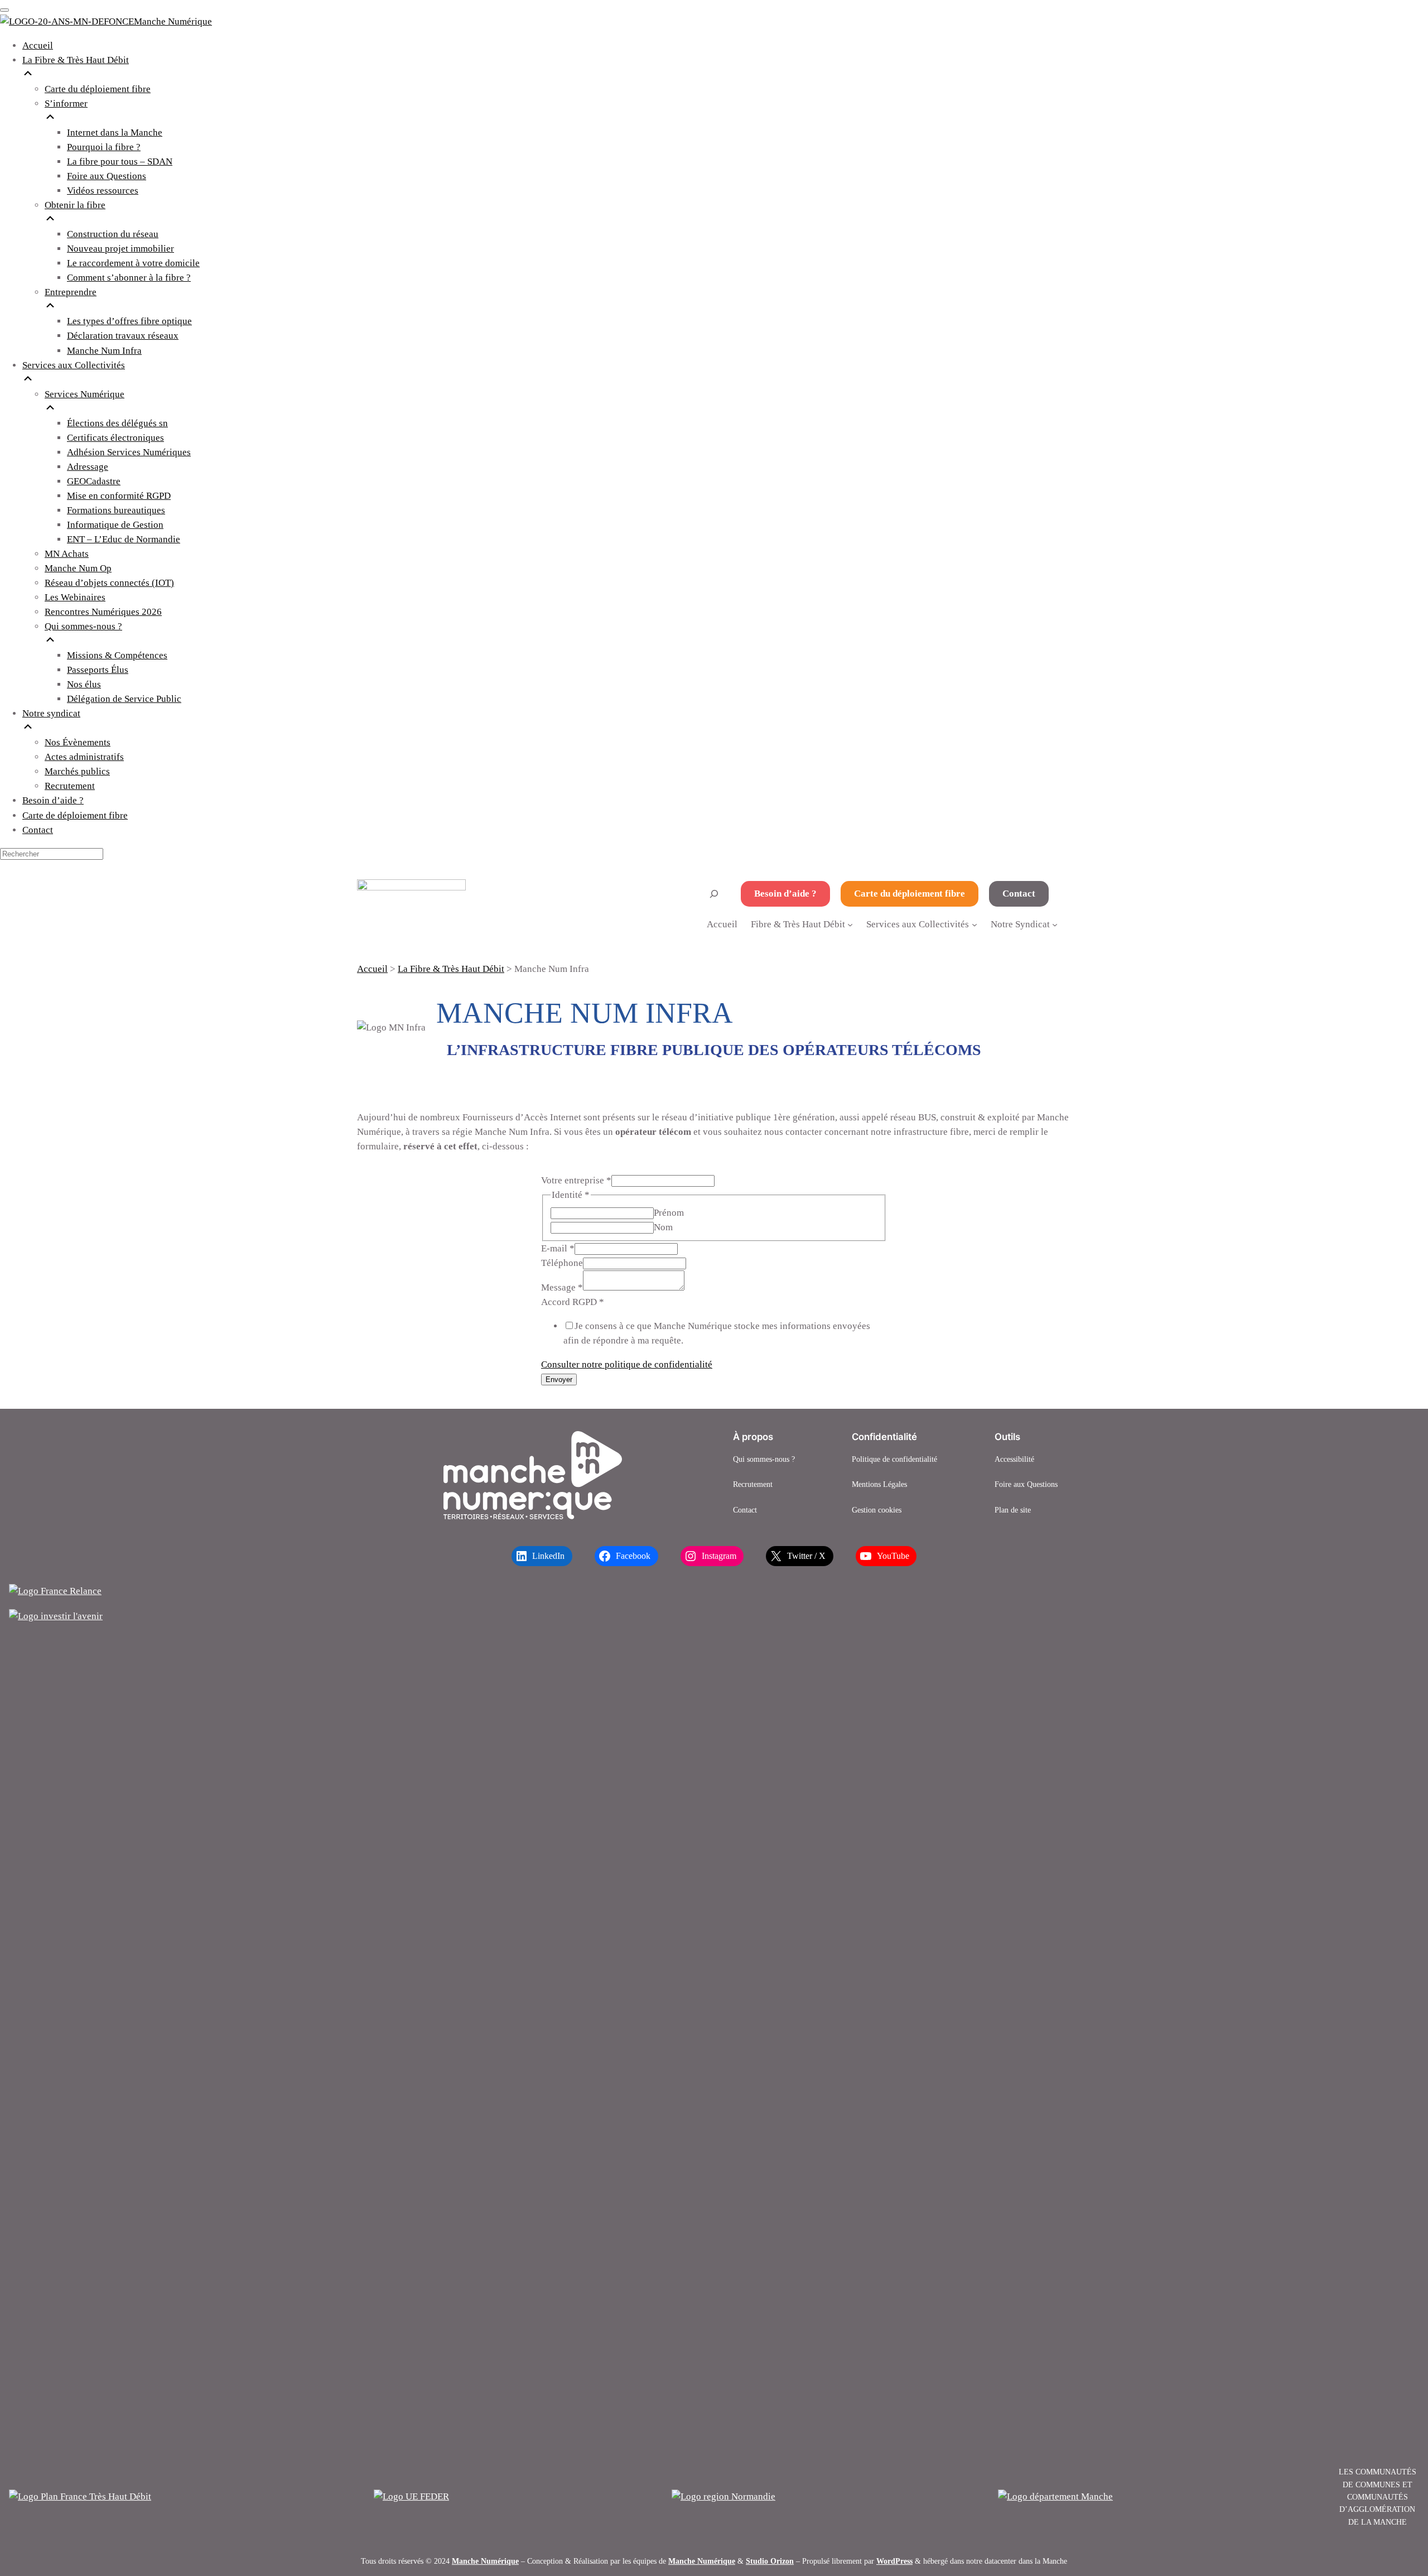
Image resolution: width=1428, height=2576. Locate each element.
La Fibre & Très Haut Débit (451, 969)
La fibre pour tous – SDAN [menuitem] (120, 162)
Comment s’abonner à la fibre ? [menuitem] (129, 278)
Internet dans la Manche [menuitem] (115, 133)
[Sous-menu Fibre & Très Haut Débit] (850, 924)
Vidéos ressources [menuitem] (103, 191)
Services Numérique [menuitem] (85, 394)
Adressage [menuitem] (88, 467)
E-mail (558, 1248)
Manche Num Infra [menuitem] (104, 351)
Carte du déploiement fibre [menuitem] (98, 89)
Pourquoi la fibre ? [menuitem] (104, 147)
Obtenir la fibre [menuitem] (75, 205)
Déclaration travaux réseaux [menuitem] (123, 336)
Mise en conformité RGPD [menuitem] (119, 496)
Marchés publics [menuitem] (77, 771)
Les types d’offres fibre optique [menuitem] (129, 321)
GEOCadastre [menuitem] (94, 481)
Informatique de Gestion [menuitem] (115, 525)
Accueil (722, 924)
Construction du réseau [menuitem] (113, 234)
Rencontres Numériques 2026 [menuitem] (103, 612)
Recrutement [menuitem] (70, 786)
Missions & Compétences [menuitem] (117, 655)
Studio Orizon (770, 2561)
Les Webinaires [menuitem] (75, 597)
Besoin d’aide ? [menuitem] (53, 800)
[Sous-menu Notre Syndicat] (1055, 924)
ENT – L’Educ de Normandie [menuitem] (124, 539)
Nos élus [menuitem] (84, 684)
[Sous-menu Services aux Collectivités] (974, 924)
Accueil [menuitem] (38, 45)
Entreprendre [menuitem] (71, 292)
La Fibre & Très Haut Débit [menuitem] (76, 60)
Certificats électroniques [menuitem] (115, 438)
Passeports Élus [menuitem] (98, 670)
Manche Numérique (485, 2561)
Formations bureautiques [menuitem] (116, 510)
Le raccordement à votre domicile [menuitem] (133, 263)
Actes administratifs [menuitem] (84, 757)
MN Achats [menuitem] (67, 554)
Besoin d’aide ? (785, 894)
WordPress (894, 2561)
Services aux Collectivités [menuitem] (74, 365)
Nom (663, 1227)
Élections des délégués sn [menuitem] (117, 423)
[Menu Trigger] (4, 10)
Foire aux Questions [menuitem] (107, 176)
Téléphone (562, 1263)
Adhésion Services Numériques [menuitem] (129, 452)
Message (562, 1287)
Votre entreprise (576, 1180)
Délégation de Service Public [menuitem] (124, 699)
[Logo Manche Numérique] (533, 1475)
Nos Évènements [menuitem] (78, 742)
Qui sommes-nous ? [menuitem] (83, 626)
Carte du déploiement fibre (910, 894)
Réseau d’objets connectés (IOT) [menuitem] (109, 583)
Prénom (669, 1213)
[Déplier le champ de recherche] (714, 894)
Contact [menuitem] (38, 830)
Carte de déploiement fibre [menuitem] (75, 815)
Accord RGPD (573, 1302)
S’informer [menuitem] (66, 103)
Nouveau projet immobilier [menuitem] (120, 249)
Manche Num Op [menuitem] (78, 568)
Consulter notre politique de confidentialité (627, 1364)
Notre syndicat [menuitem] (51, 713)
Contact (1019, 894)
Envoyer (559, 1380)
